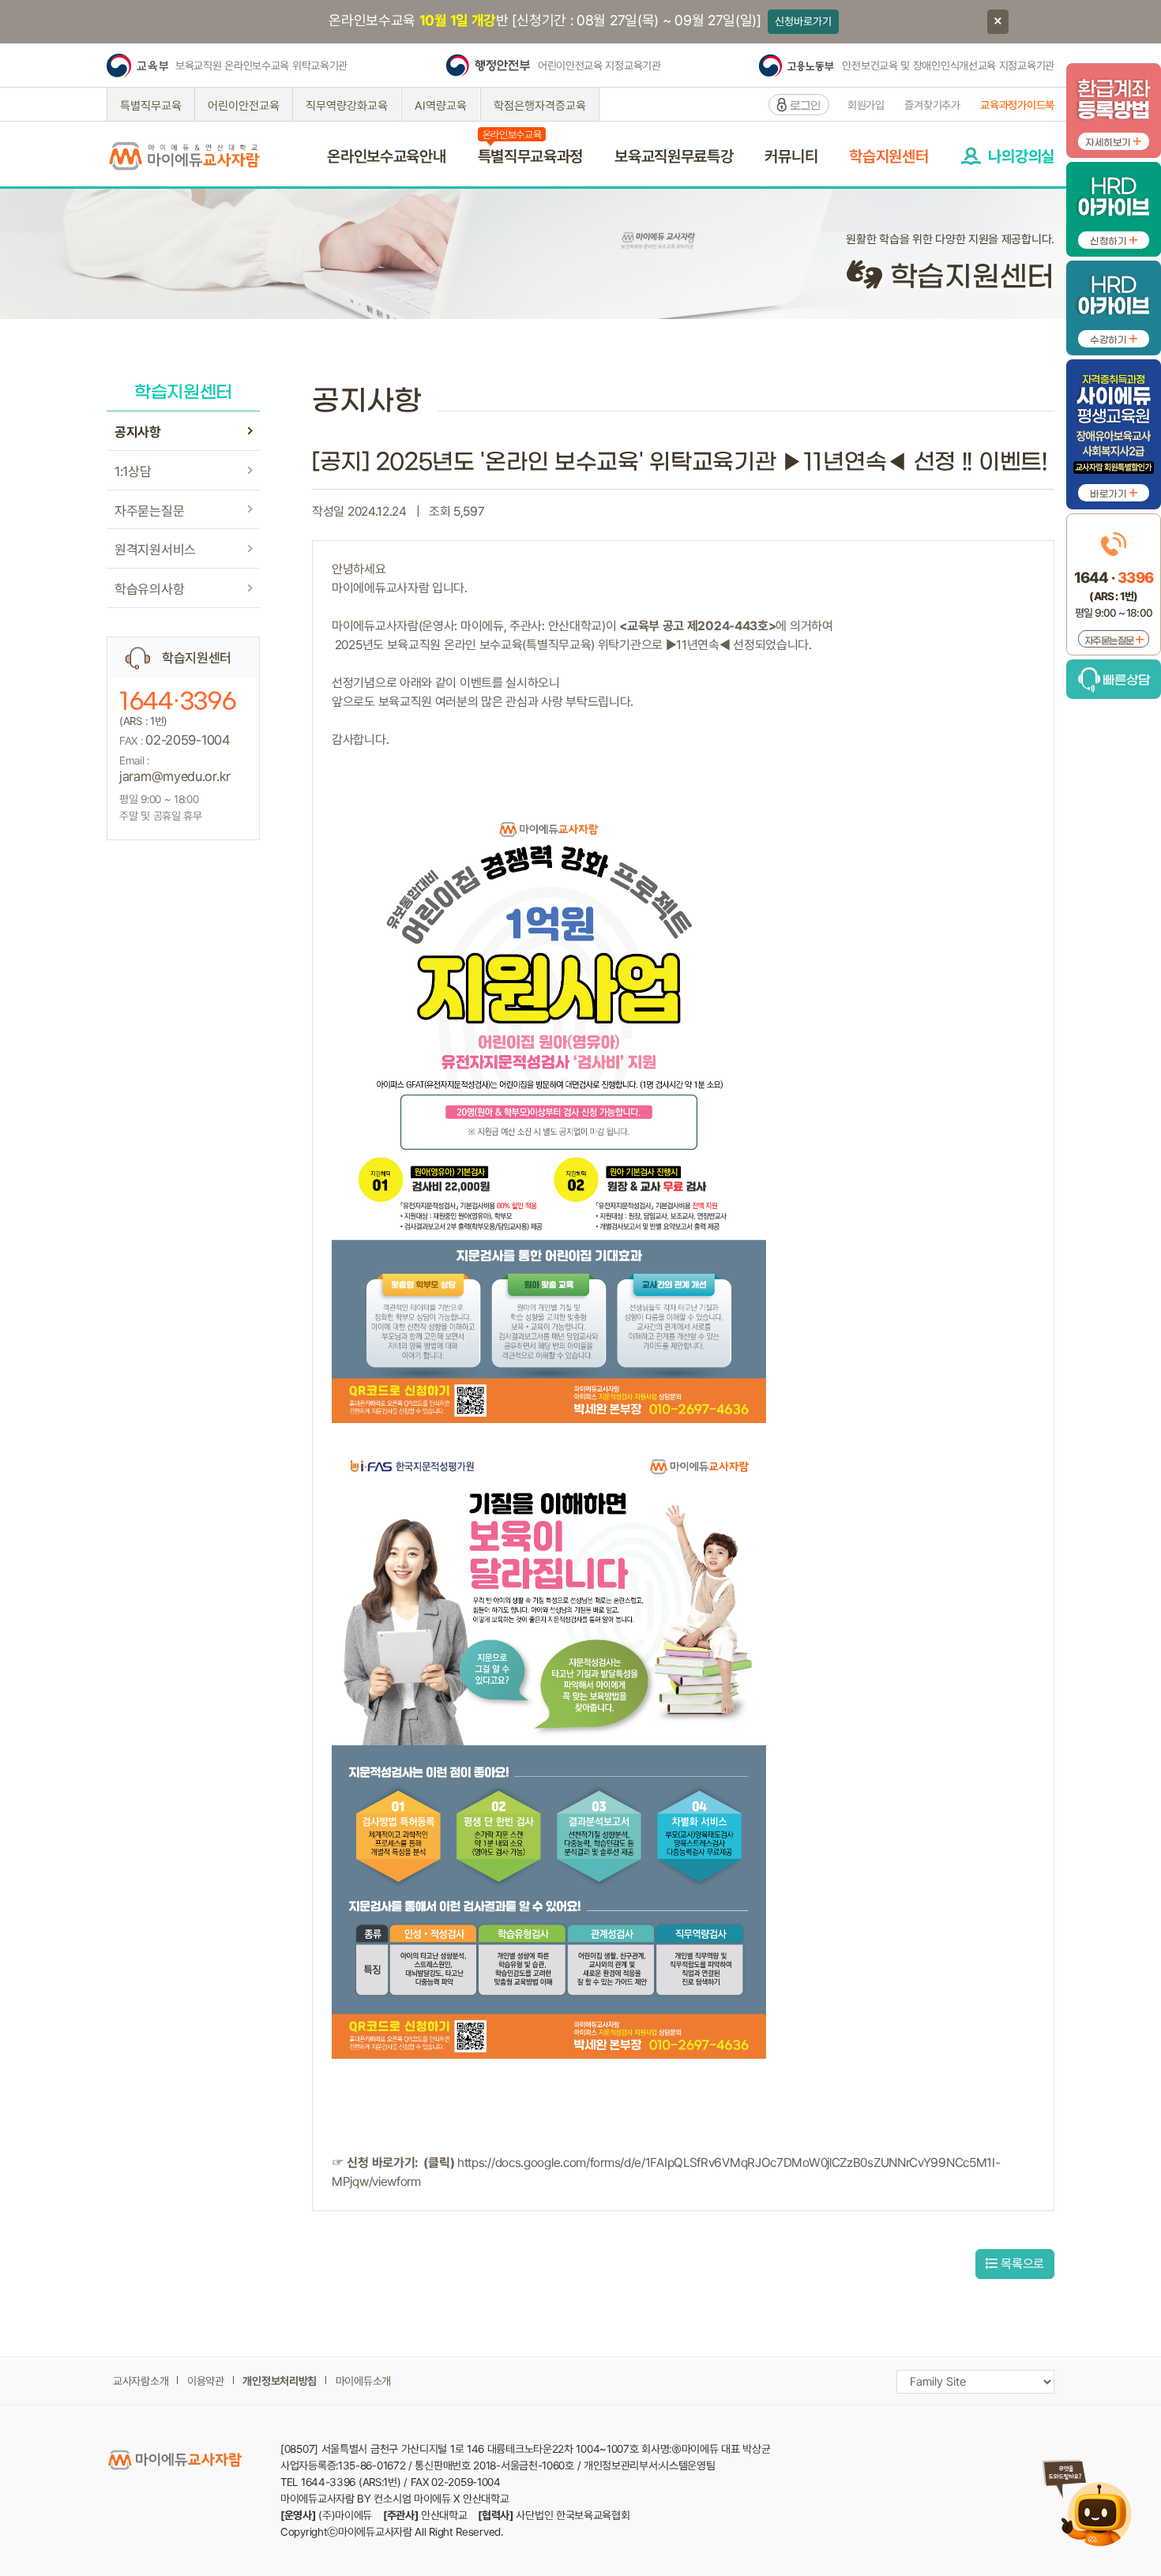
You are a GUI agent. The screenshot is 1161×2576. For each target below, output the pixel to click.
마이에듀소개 (363, 2381)
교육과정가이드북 (1017, 105)
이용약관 (206, 2381)
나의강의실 (1021, 156)
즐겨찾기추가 (932, 105)
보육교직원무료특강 (674, 156)
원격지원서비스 (155, 550)
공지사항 (138, 432)
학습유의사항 (149, 589)
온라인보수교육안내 (386, 156)
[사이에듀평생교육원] (1114, 429)
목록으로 (1021, 2264)
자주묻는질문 (149, 511)
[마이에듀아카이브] (1114, 204)
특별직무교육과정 (531, 156)
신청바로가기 (803, 21)
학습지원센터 (889, 156)
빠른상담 (1125, 680)
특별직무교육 (151, 106)
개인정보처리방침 (280, 2381)
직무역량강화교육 (347, 106)
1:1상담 (133, 471)
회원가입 (866, 105)
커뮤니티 (791, 156)
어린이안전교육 (244, 106)
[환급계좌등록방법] (1114, 105)
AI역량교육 (441, 106)
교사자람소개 (141, 2381)
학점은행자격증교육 (540, 106)
